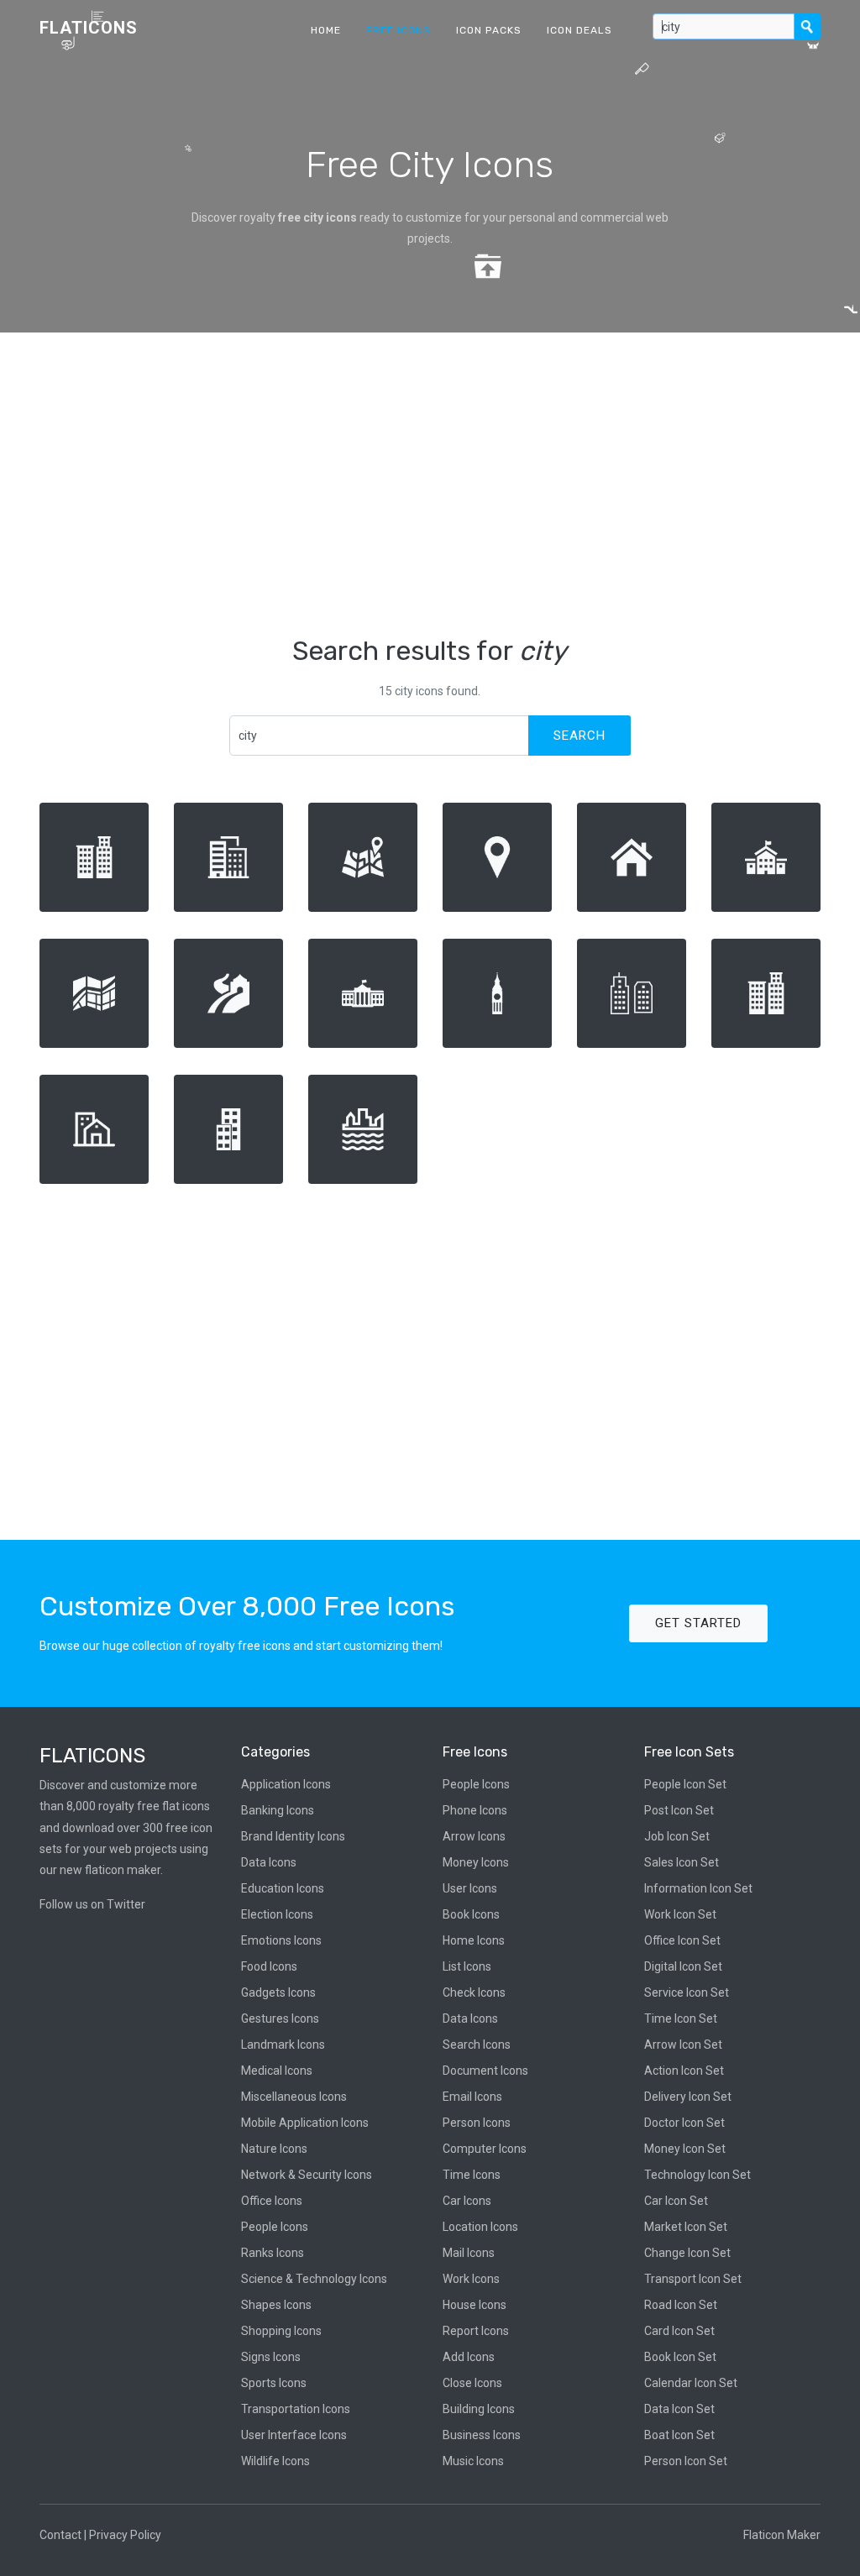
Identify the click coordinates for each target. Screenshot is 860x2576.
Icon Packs (489, 30)
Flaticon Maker (782, 2535)
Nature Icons (274, 2149)
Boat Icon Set (679, 2435)
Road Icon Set (681, 2305)
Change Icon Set (687, 2253)
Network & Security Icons (307, 2175)
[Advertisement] (430, 484)
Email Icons (472, 2097)
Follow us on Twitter (92, 1904)
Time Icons (472, 2175)
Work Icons (471, 2279)
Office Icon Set (682, 1940)
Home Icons (474, 1940)
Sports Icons (274, 2383)
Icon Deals (579, 30)
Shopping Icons (281, 2331)
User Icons (470, 1888)
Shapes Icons (276, 2305)
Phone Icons (475, 1810)
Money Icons (476, 1862)
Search (579, 736)
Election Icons (277, 1914)
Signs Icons (271, 2357)
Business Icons (482, 2435)
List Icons (467, 1966)
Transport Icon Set (693, 2279)
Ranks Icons (273, 2253)
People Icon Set (685, 1784)
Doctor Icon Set (684, 2123)
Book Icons (471, 1914)
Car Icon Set (676, 2201)
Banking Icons (278, 1810)
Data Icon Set (679, 2409)
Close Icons (472, 2383)
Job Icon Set (677, 1836)
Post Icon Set (679, 1810)
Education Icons (283, 1888)
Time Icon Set (681, 2018)
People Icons (275, 2227)
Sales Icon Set (682, 1862)
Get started (698, 1623)
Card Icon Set (679, 2331)
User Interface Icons (294, 2435)
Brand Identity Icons (293, 1836)
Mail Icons (469, 2253)
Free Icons (399, 30)
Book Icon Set (680, 2357)
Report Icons (476, 2331)
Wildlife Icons (275, 2461)
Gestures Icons (280, 2018)
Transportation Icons (296, 2409)
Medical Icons (277, 2071)
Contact (60, 2535)
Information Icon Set (698, 1888)
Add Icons (469, 2357)
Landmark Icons (283, 2045)
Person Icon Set (686, 2461)
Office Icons (272, 2201)
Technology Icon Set (697, 2175)
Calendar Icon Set (691, 2383)
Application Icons (286, 1784)
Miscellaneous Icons (294, 2097)
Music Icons (473, 2461)
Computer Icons (485, 2149)
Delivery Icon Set (688, 2097)
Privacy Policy (125, 2535)
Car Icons (467, 2201)
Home (326, 30)
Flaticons (89, 28)
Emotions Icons (281, 1940)
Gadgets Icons (278, 1992)
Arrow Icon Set (683, 2045)
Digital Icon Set (683, 1966)
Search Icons (477, 2045)
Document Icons (485, 2071)
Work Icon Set (680, 1914)
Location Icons (480, 2227)
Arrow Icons (474, 1836)
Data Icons (269, 1862)
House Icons (475, 2305)
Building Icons (479, 2409)
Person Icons (477, 2123)
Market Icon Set (686, 2227)
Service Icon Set (687, 1992)
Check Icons (474, 1992)
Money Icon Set (685, 2149)
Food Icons (269, 1966)
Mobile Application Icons (305, 2123)
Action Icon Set (684, 2071)
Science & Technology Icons (314, 2279)
